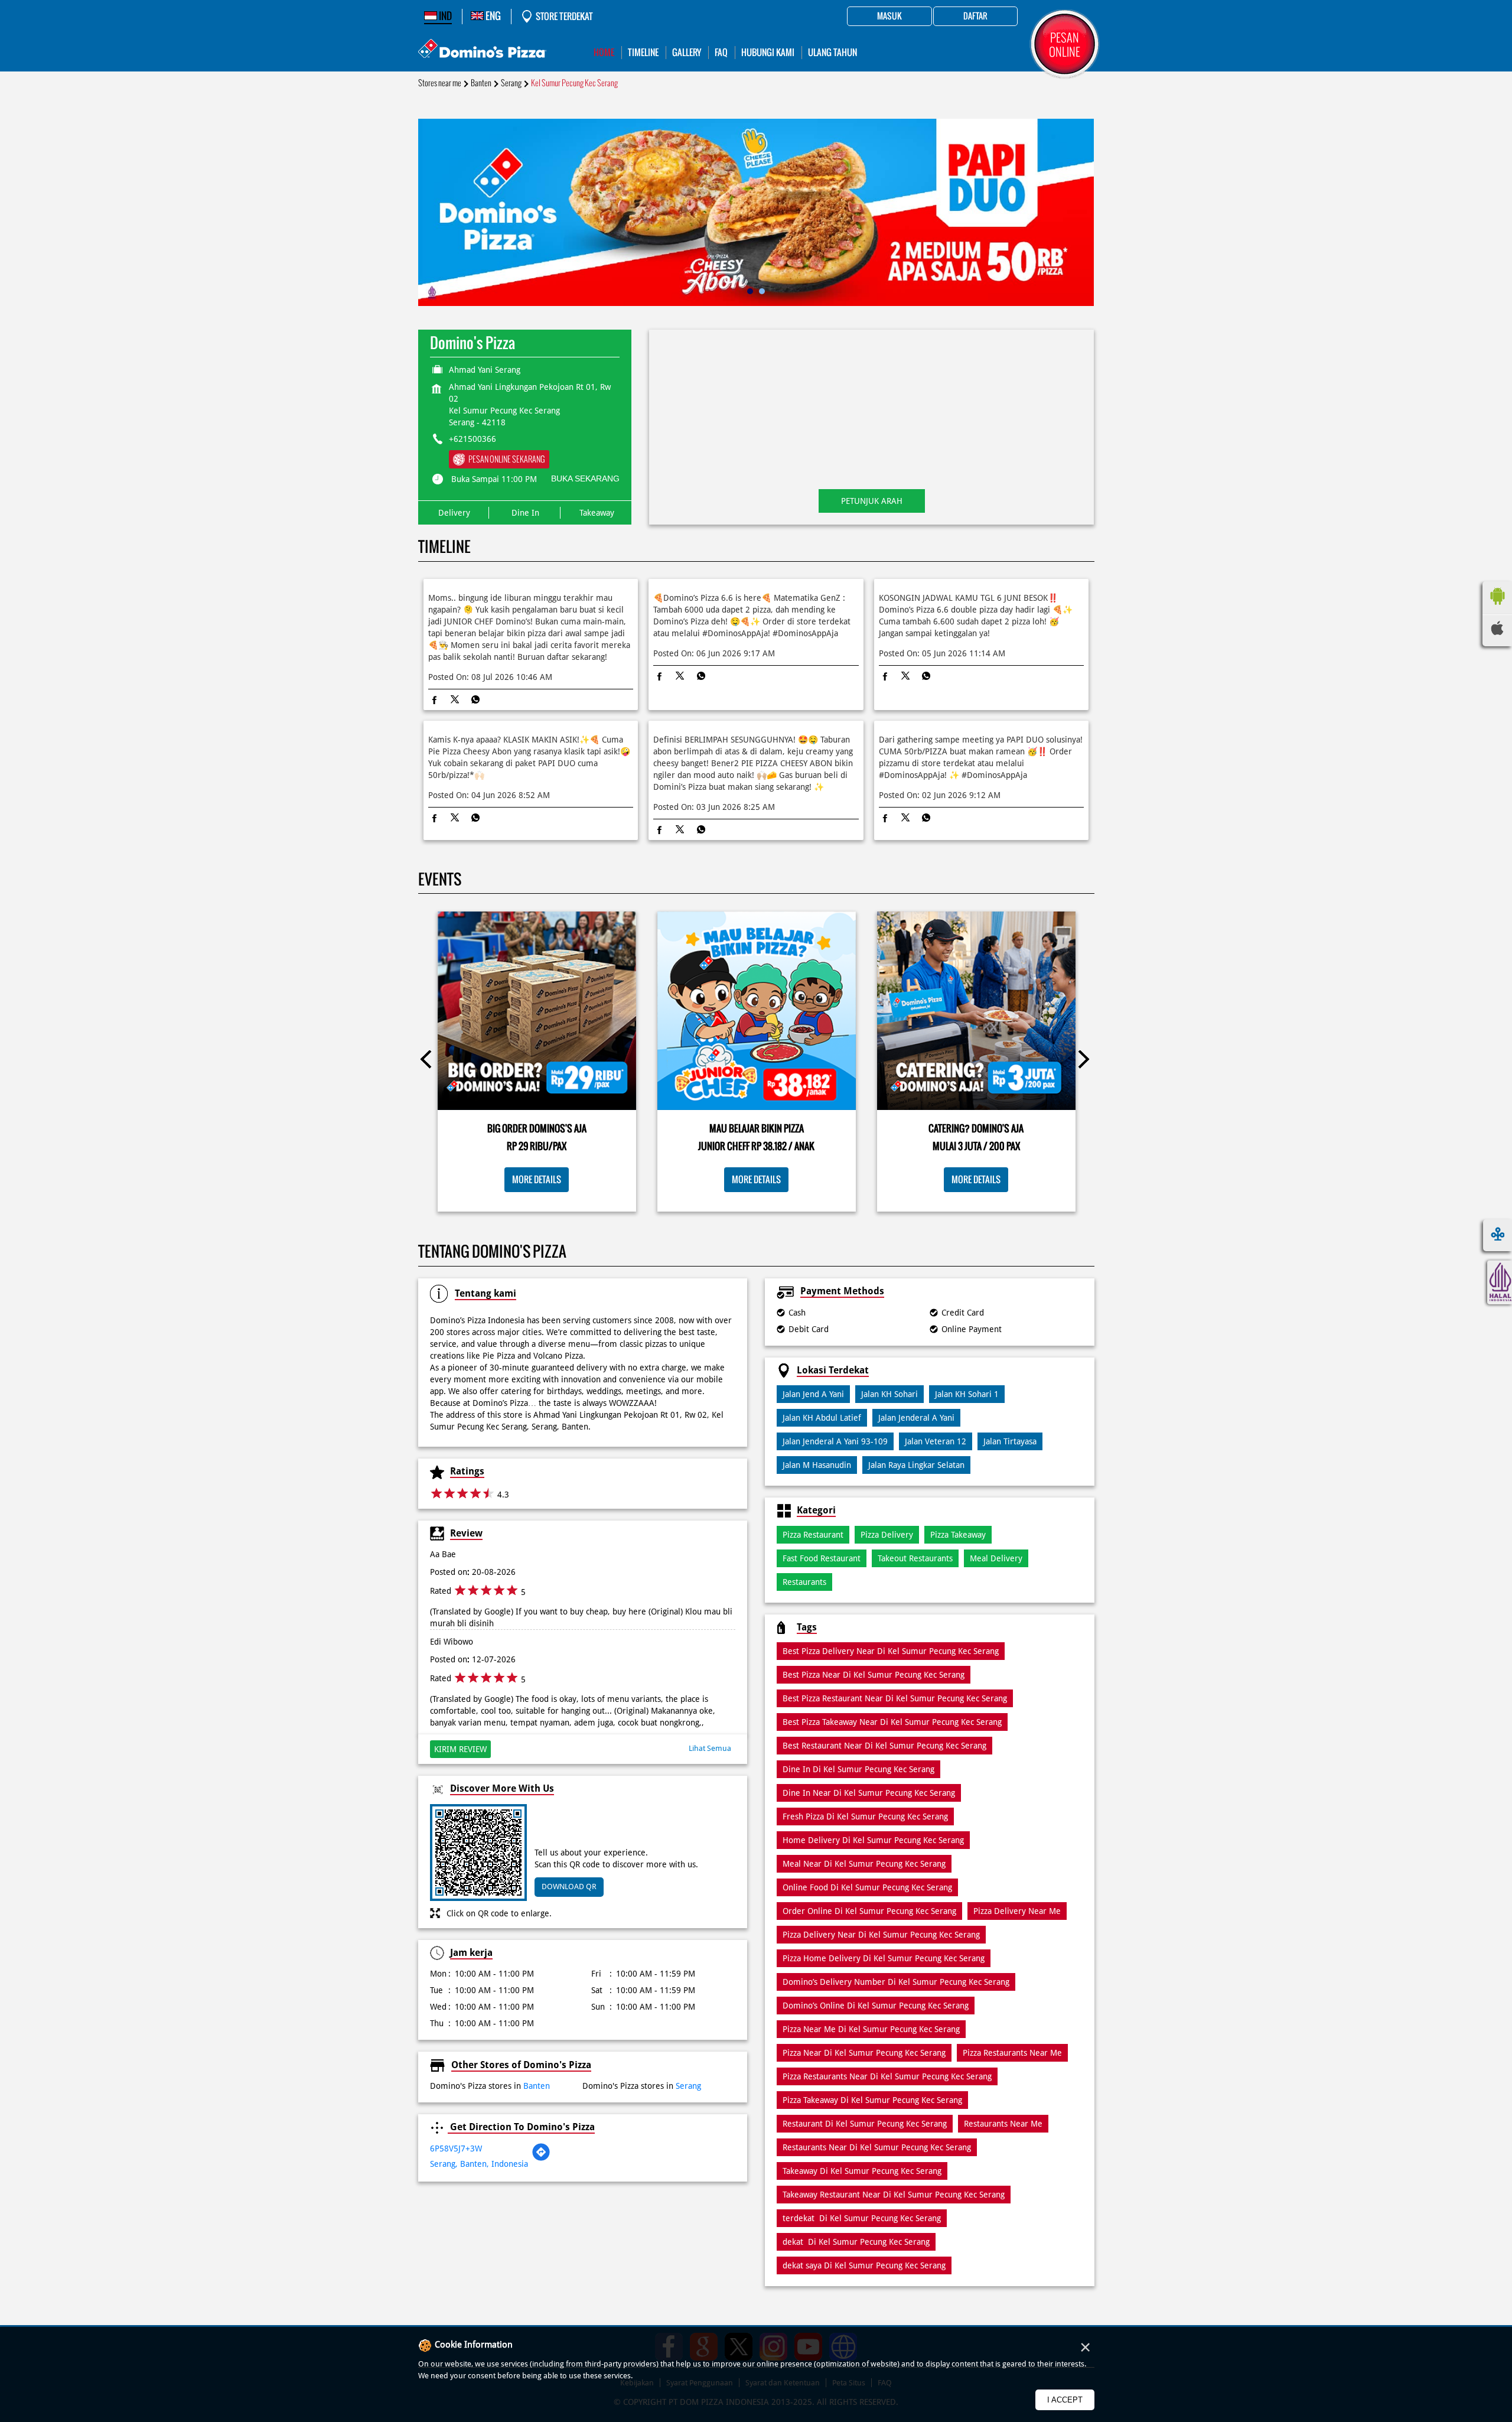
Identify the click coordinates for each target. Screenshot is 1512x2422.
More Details (537, 1179)
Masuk (889, 17)
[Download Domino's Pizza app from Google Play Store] (1497, 608)
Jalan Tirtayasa (1010, 1441)
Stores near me (440, 83)
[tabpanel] (756, 212)
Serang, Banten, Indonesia (479, 2164)
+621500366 (472, 439)
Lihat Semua (710, 1748)
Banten (481, 83)
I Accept (1065, 2400)
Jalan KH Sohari (889, 1394)
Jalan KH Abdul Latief (822, 1418)
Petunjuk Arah (872, 501)
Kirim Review (460, 1749)
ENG (492, 16)
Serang (511, 83)
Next (1083, 1062)
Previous (429, 1062)
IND (444, 16)
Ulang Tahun (832, 52)
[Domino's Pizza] (482, 50)
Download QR (569, 1887)
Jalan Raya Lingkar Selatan (916, 1465)
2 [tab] (762, 291)
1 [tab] (750, 291)
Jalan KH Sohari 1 (967, 1394)
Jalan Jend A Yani (813, 1394)
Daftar (975, 17)
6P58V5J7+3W (456, 2148)
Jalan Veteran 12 (936, 1441)
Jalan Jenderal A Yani (916, 1418)
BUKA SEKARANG (585, 478)
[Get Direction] (541, 2159)
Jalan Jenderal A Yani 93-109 (835, 1441)
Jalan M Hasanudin (817, 1465)
